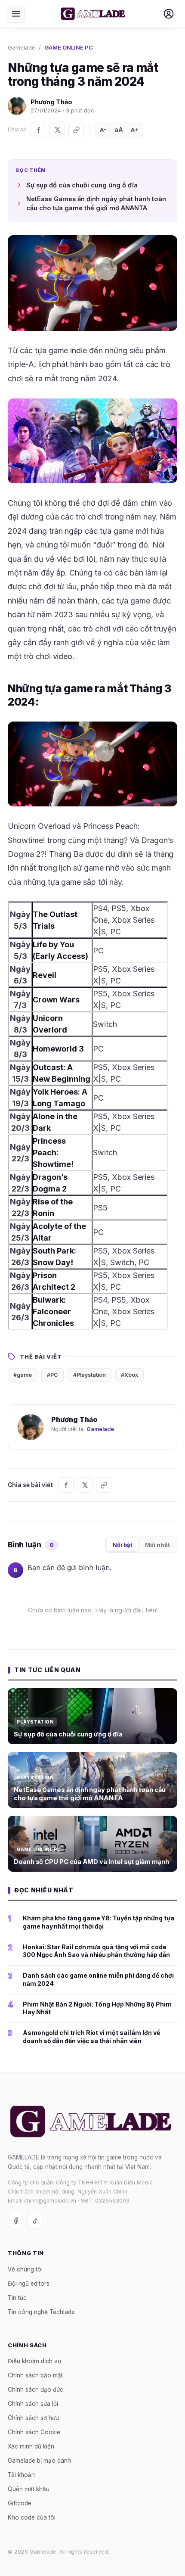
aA (119, 129)
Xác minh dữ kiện (31, 2446)
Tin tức (17, 2297)
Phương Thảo (51, 102)
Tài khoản (21, 2475)
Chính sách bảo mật (35, 2375)
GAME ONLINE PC (69, 47)
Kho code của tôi (32, 2517)
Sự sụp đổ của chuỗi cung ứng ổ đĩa (82, 185)
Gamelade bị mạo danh (39, 2461)
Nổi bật (123, 1545)
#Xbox (129, 1375)
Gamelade (22, 47)
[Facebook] (38, 130)
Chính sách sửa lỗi (33, 2404)
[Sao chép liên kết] (76, 130)
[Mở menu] (16, 14)
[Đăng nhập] (169, 14)
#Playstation (89, 1375)
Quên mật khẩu (29, 2489)
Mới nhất (157, 1545)
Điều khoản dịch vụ (34, 2361)
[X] (57, 130)
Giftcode (20, 2503)
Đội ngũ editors (29, 2283)
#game (23, 1375)
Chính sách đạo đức (35, 2389)
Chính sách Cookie (34, 2432)
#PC (52, 1375)
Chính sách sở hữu (33, 2418)
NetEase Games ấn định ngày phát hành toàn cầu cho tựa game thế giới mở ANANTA (96, 204)
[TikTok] (35, 2221)
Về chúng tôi (25, 2269)
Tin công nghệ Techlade (41, 2312)
